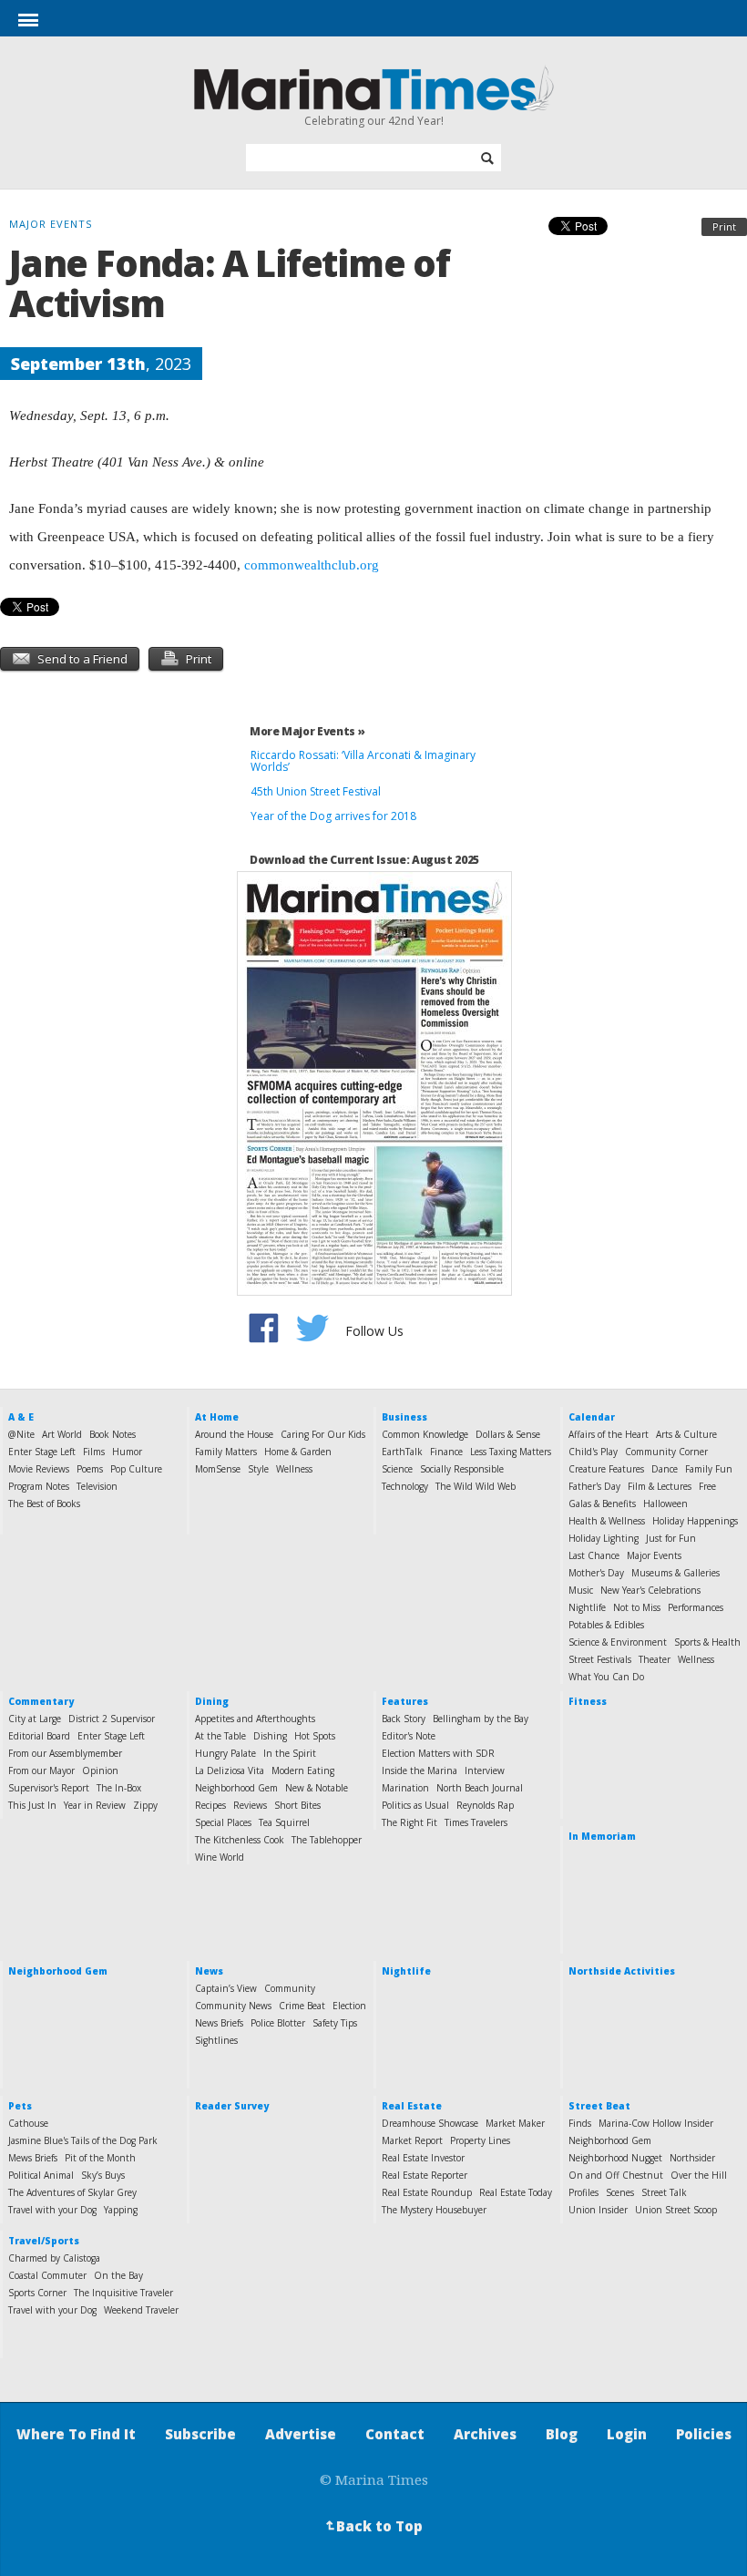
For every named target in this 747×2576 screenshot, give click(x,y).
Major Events (654, 1555)
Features (405, 1701)
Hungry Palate (225, 1753)
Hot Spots (315, 1736)
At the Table (220, 1736)
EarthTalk (402, 1452)
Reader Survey (232, 2106)
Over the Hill (699, 2175)
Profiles (583, 2192)
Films (94, 1452)
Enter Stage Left (42, 1452)
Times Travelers (476, 1822)
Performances (696, 1607)
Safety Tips (335, 2023)
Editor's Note (409, 1736)
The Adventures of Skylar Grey (72, 2192)
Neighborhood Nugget (615, 2158)
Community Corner (666, 1452)
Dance (665, 1469)
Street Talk (664, 2192)
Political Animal (41, 2175)
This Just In (32, 1805)
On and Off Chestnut (616, 2175)
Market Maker (515, 2123)
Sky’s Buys (103, 2175)
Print (724, 226)
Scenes (620, 2192)
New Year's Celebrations (650, 1590)
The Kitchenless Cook (240, 1840)
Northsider (692, 2158)
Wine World (220, 1857)
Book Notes (113, 1434)
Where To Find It (76, 2434)
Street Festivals (600, 1659)
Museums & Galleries (675, 1573)
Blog (562, 2434)
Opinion (100, 1770)
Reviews (250, 1805)
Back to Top (373, 2526)
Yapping (121, 2210)
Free (707, 1486)
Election (349, 2006)
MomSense (218, 1469)
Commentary (41, 1701)
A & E (21, 1417)
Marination (405, 1788)
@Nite (21, 1434)
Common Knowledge (425, 1434)
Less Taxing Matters (511, 1452)
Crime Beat (302, 2006)
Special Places (223, 1822)
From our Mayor (41, 1770)
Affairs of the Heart (609, 1434)
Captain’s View (226, 1988)
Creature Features (606, 1469)
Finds (580, 2123)
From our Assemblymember (65, 1753)
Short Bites (297, 1805)
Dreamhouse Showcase (430, 2123)
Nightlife (587, 1607)
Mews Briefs (33, 2158)
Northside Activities (622, 1971)
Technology (405, 1486)
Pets (20, 2106)
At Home (217, 1417)
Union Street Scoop (676, 2210)
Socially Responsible (462, 1469)
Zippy (145, 1805)
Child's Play (593, 1452)
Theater (655, 1659)
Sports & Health (707, 1642)
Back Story (404, 1719)
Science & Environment (618, 1642)
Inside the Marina (420, 1770)
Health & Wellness (607, 1521)
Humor (127, 1452)
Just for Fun (671, 1538)
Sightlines (216, 2040)
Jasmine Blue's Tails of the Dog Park (83, 2140)
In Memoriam (602, 1836)
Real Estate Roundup (427, 2192)
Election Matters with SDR (438, 1753)
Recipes (210, 1805)
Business (404, 1417)
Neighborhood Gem (236, 1788)
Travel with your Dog (52, 2210)
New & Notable (317, 1788)
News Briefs (219, 2023)
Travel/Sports (44, 2241)
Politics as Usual (415, 1805)
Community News (233, 2006)
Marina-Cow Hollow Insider (656, 2123)
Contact (395, 2434)
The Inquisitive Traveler (123, 2293)
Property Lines (480, 2140)
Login (627, 2434)
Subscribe (200, 2434)
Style (258, 1469)
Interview (485, 1770)
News (209, 1971)
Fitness (588, 1701)
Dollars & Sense (508, 1434)
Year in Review (95, 1805)
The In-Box (119, 1788)
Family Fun (709, 1469)
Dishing (270, 1736)
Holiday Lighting (604, 1538)
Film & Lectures (660, 1486)
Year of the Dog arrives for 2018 (333, 816)
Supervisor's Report (49, 1788)
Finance (446, 1452)
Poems (90, 1469)
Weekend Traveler (141, 2310)
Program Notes (39, 1486)
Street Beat (599, 2106)
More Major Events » (307, 731)
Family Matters (226, 1452)
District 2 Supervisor (112, 1719)
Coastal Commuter (47, 2275)
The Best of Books (44, 1504)
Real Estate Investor (423, 2158)
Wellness (294, 1469)
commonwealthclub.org (312, 565)
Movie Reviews (39, 1469)
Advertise (301, 2434)
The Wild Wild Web (476, 1486)
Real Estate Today (516, 2192)
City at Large (35, 1719)
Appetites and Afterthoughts (255, 1719)
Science (397, 1469)
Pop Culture (136, 1469)
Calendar (592, 1417)
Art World (62, 1434)
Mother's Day (596, 1573)
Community (290, 1988)
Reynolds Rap (485, 1805)
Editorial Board (39, 1736)
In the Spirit (290, 1753)
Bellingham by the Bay (481, 1719)
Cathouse (28, 2123)
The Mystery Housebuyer (434, 2210)
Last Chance (594, 1555)
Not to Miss (637, 1607)
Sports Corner (37, 2293)
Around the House (234, 1434)
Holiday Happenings (695, 1521)
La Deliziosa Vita (230, 1770)
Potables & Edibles (606, 1625)
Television (97, 1486)
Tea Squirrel (284, 1822)
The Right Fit (409, 1822)
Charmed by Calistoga (54, 2258)
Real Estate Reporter (425, 2175)
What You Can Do (606, 1677)
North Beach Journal (480, 1788)
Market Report (412, 2140)
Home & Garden (298, 1452)
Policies (704, 2434)
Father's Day (594, 1486)
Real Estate (412, 2106)
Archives (485, 2434)
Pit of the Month (100, 2158)
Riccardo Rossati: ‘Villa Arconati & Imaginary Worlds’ (363, 761)
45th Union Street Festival (316, 791)
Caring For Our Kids (323, 1434)
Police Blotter (278, 2023)
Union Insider (598, 2210)
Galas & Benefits (602, 1504)
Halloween (665, 1504)
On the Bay (118, 2275)
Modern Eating (303, 1770)
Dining (212, 1701)
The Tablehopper (327, 1840)
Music (581, 1590)
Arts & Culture (686, 1434)
